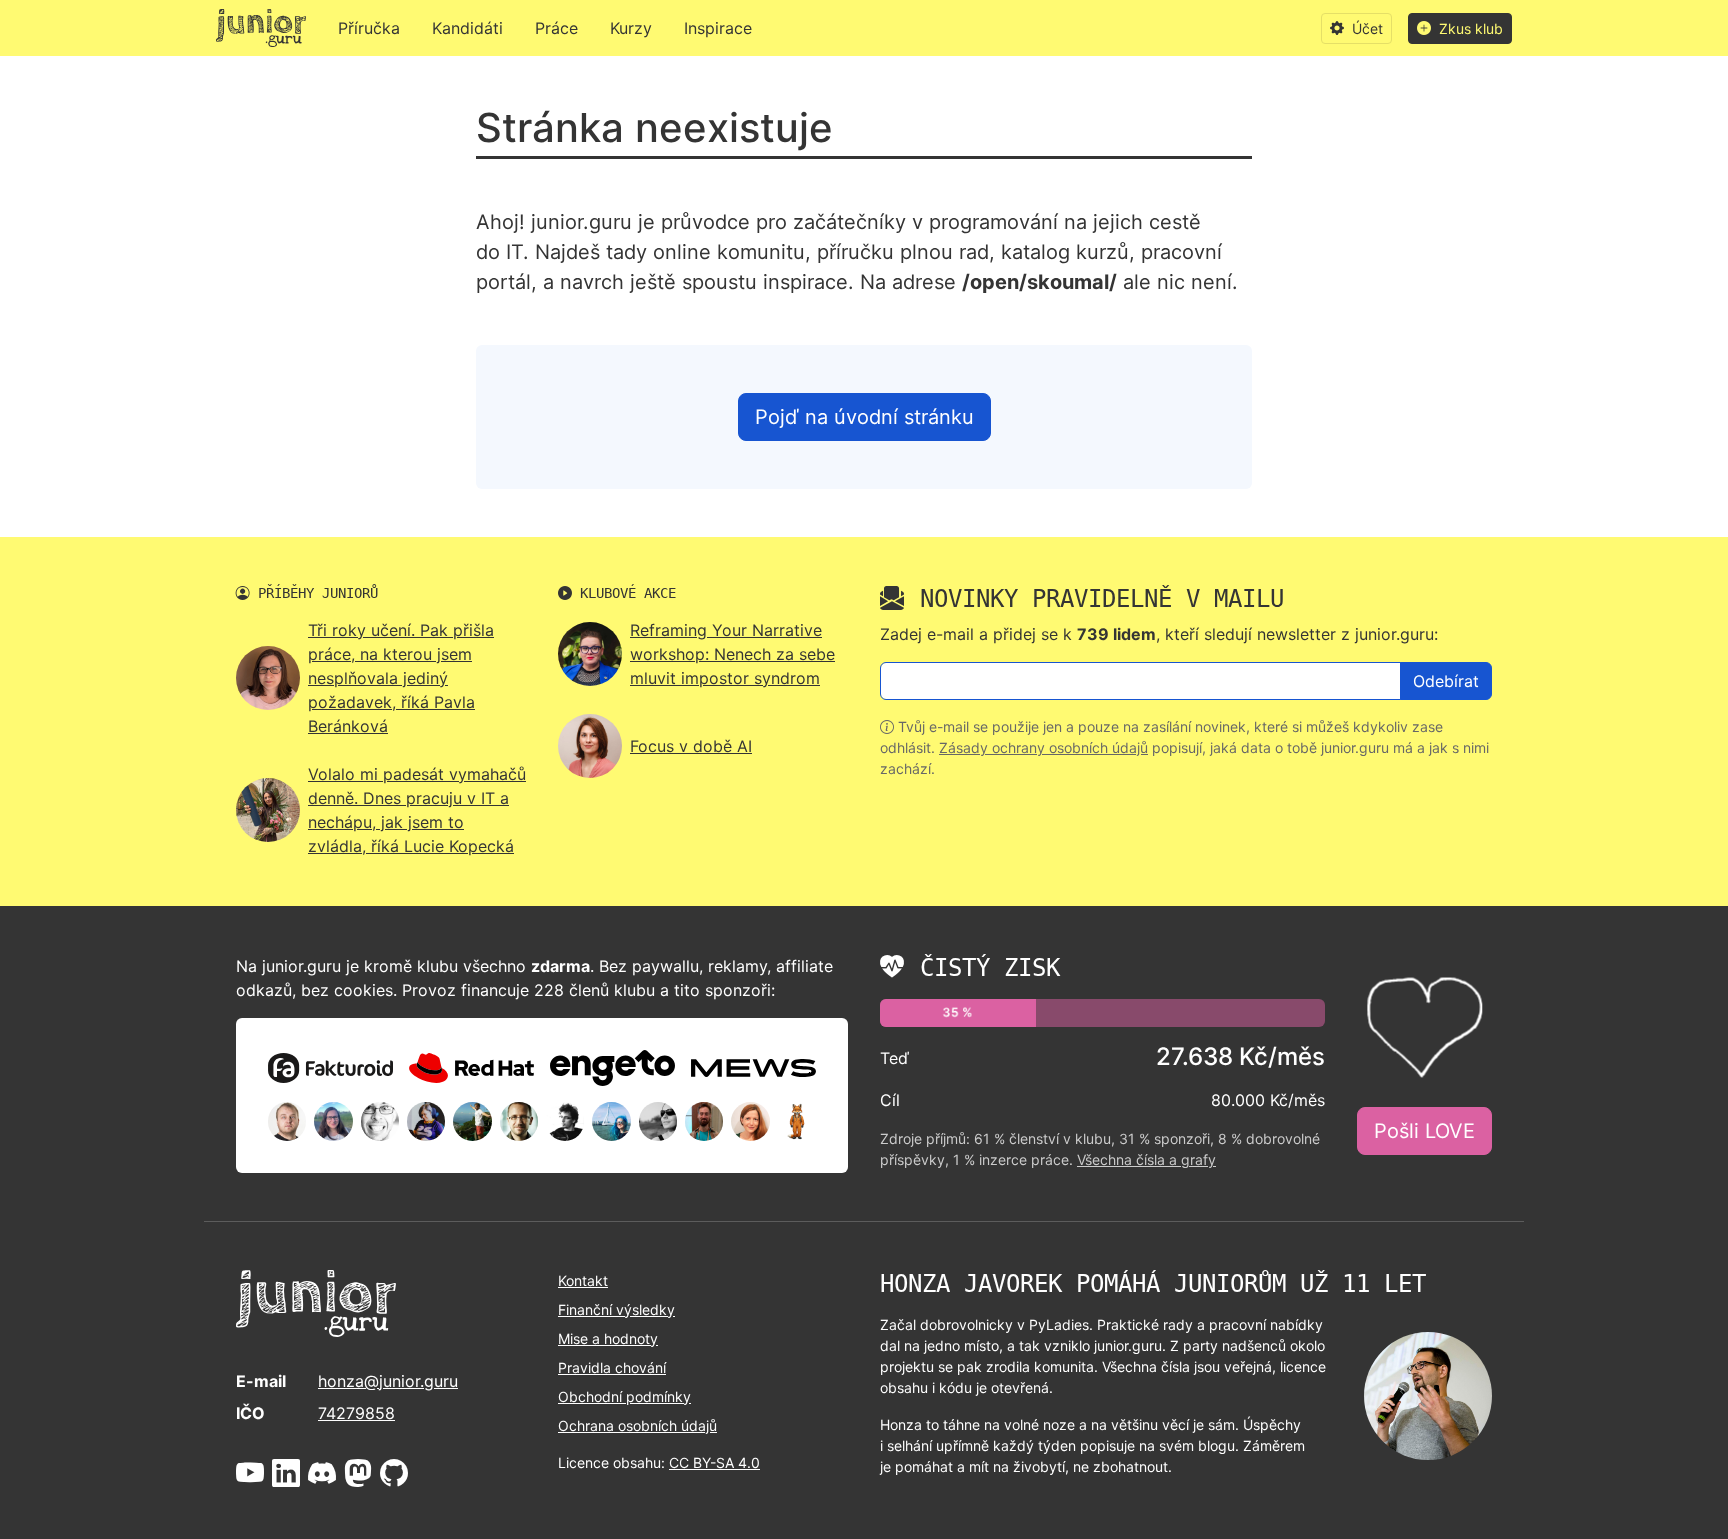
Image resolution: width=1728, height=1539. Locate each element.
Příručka (369, 28)
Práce (556, 28)
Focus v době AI (691, 746)
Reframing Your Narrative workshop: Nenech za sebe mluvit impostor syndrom (732, 654)
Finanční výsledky (616, 1309)
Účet (1365, 28)
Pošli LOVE (1424, 1131)
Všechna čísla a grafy (1146, 1159)
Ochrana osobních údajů (637, 1425)
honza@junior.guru (388, 1381)
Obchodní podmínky (624, 1396)
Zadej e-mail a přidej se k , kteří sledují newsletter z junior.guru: (1159, 634)
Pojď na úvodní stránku (864, 417)
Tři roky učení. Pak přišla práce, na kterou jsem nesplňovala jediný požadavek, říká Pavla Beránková (401, 678)
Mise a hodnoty (608, 1338)
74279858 (356, 1413)
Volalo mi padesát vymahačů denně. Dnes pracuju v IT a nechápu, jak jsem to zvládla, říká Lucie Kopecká (417, 810)
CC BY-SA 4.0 (714, 1462)
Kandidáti (467, 28)
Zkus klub (1469, 28)
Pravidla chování (612, 1367)
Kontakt (583, 1280)
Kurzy (631, 28)
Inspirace (718, 28)
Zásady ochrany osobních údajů (1043, 747)
